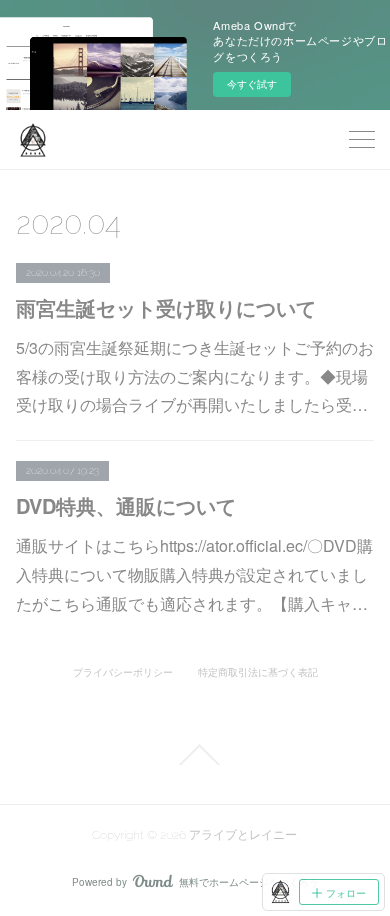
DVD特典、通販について (126, 505)
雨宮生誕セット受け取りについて (166, 307)
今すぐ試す (252, 84)
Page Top (195, 755)
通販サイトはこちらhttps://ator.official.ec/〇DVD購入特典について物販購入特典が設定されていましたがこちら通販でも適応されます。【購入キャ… (194, 574)
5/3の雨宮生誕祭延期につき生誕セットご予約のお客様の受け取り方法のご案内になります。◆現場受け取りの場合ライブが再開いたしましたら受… (195, 376)
